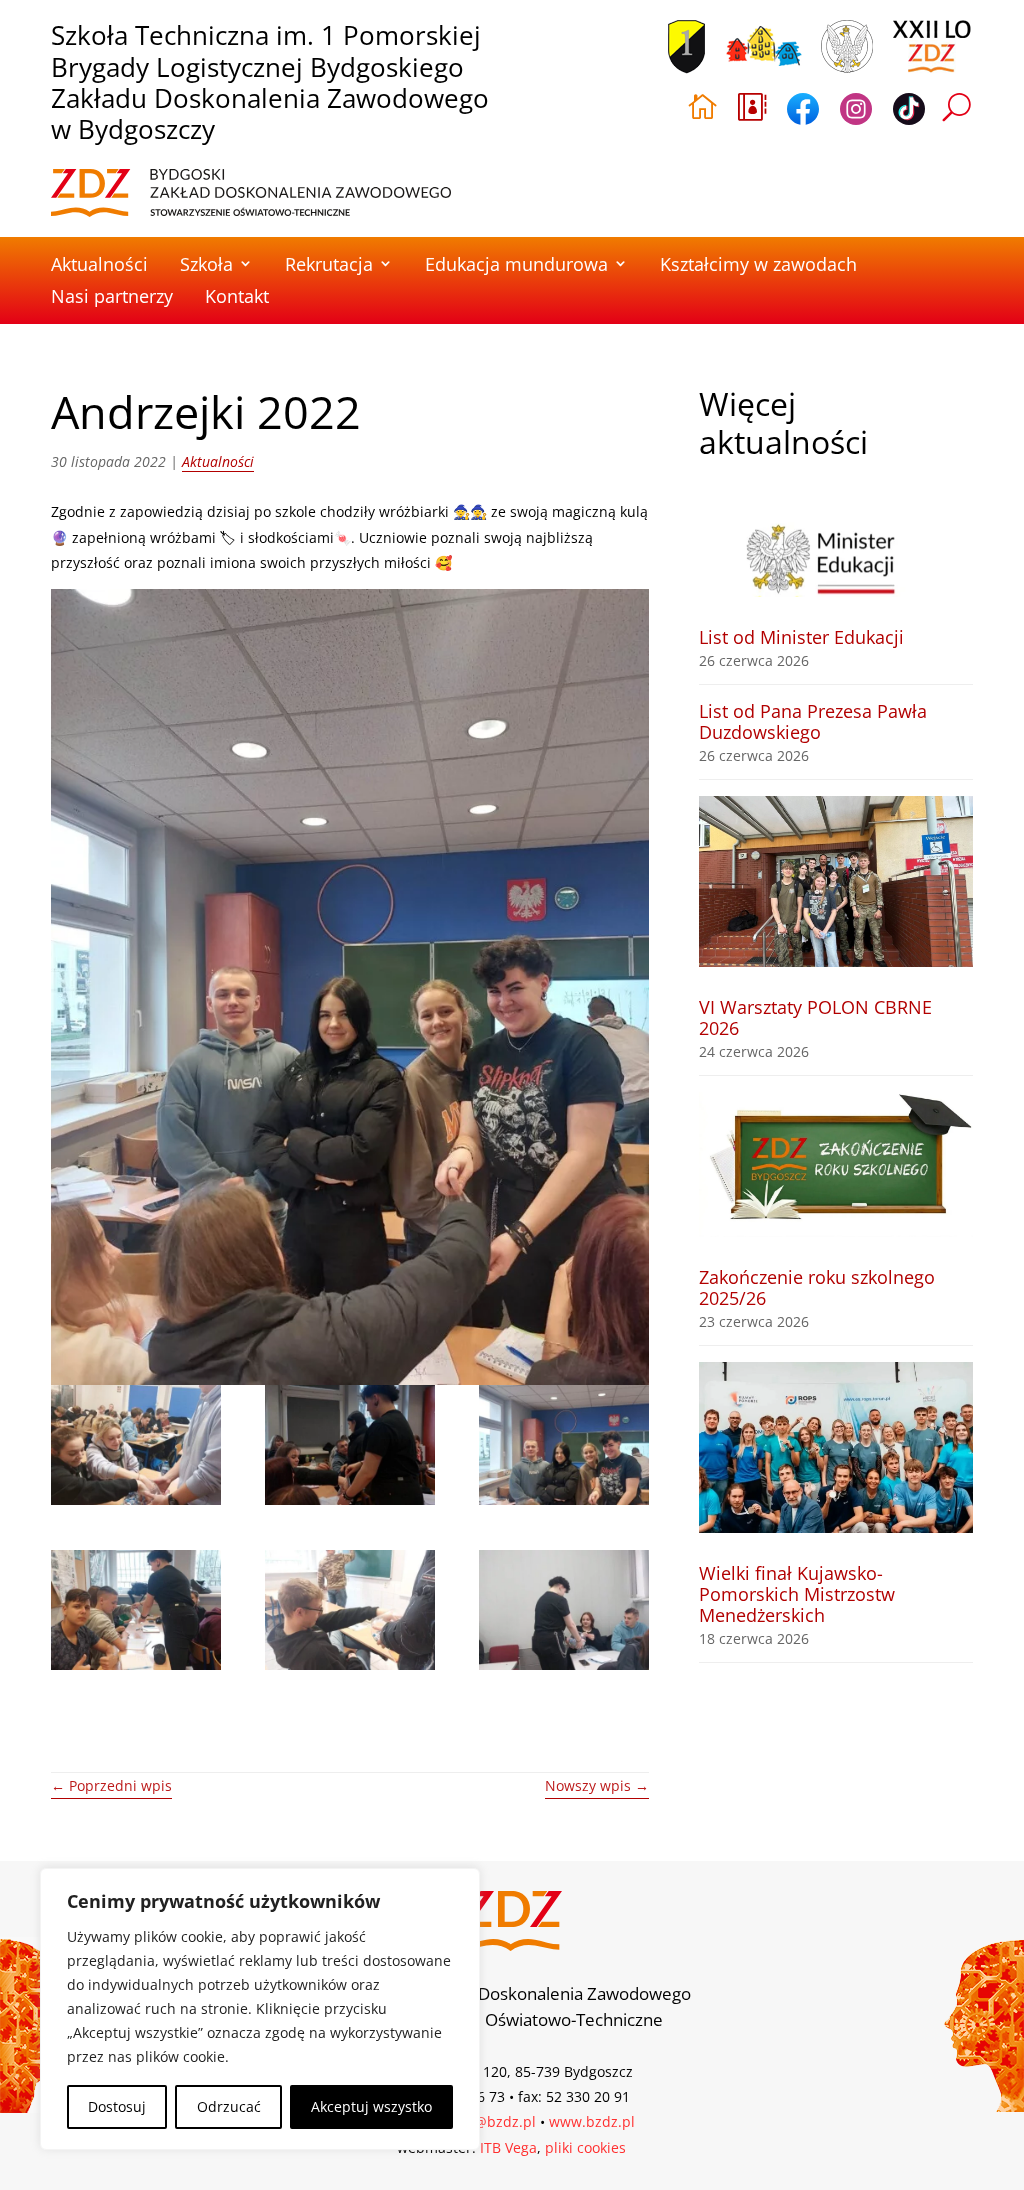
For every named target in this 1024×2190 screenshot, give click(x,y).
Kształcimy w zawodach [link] (758, 264)
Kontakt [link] (237, 296)
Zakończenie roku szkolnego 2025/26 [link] (817, 1287)
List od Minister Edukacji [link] (801, 637)
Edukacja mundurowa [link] (516, 264)
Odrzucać (229, 2106)
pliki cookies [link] (585, 2147)
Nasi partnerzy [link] (112, 296)
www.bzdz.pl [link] (592, 2121)
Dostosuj (117, 2106)
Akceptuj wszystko (371, 2106)
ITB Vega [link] (508, 2147)
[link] (251, 193)
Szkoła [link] (206, 264)
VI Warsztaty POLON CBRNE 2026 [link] (815, 1017)
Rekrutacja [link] (329, 264)
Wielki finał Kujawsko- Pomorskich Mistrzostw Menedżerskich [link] (797, 1594)
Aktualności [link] (99, 264)
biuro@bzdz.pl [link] (487, 2121)
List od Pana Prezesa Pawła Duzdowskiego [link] (813, 721)
